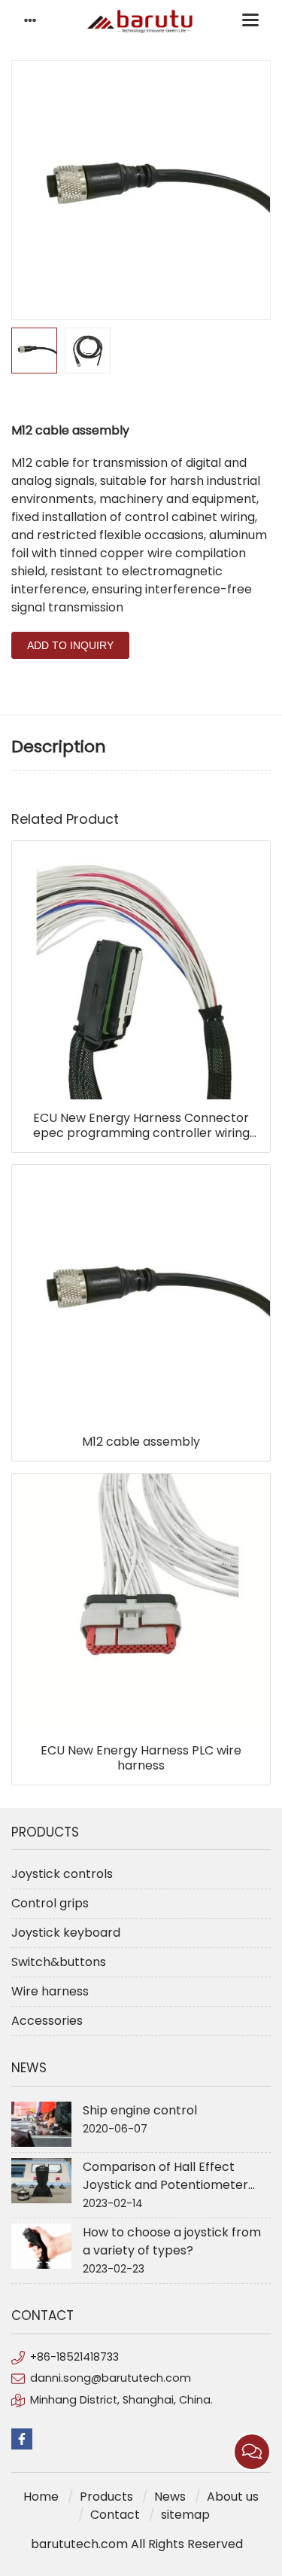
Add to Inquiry (70, 645)
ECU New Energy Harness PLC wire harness (141, 1758)
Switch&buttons (59, 1962)
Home (41, 2497)
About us (233, 2497)
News (170, 2497)
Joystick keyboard (66, 1933)
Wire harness (50, 1991)
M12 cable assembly (141, 1442)
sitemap (185, 2515)
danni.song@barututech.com (111, 2378)
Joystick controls (62, 1874)
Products (106, 2497)
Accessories (47, 2021)
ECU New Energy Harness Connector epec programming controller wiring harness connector (141, 1126)
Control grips (50, 1903)
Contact (115, 2515)
